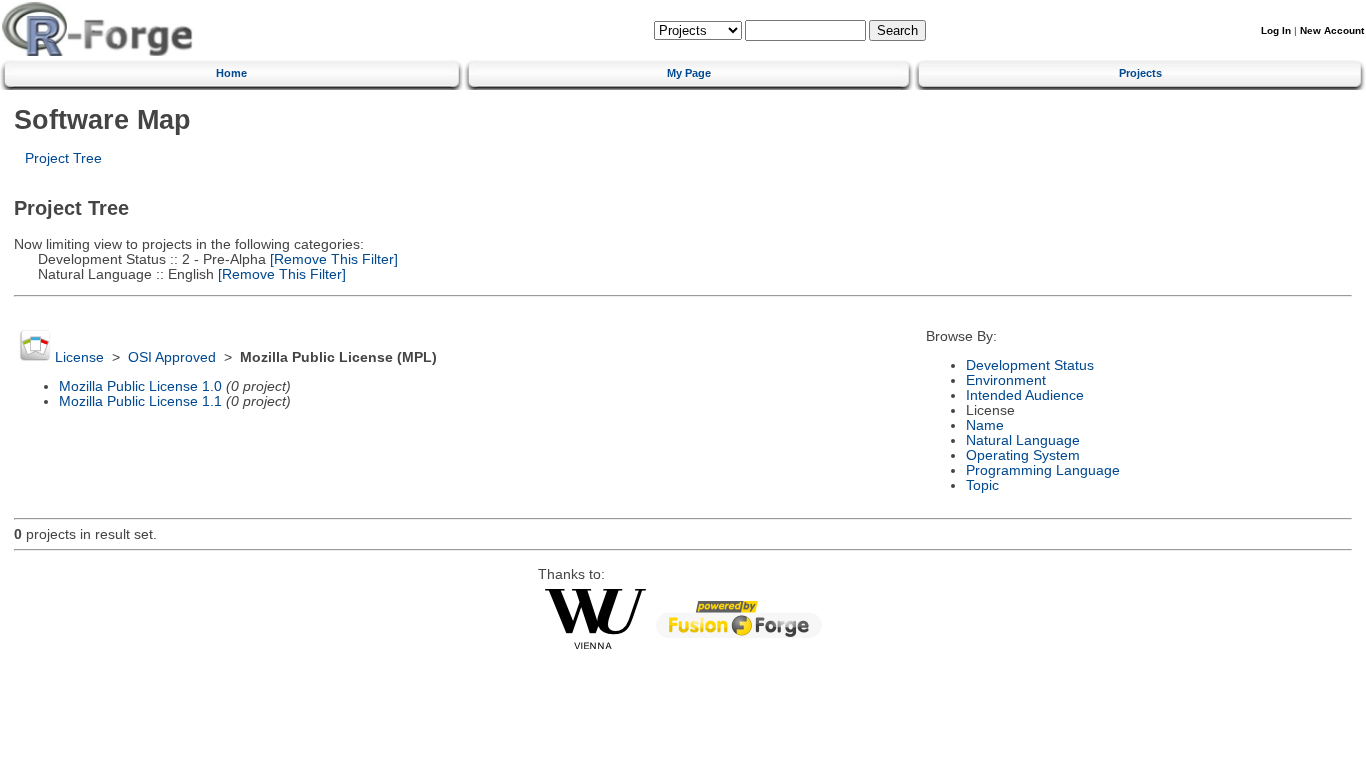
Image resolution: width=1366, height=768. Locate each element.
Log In (1276, 30)
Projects (1140, 73)
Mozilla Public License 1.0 (140, 386)
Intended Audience (1025, 395)
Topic (982, 485)
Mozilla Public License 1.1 (140, 401)
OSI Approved (172, 357)
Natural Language (1023, 440)
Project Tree (63, 158)
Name (985, 425)
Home (231, 73)
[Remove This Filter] (332, 259)
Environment (1006, 380)
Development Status (1030, 365)
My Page (689, 73)
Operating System (1023, 455)
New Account (1332, 30)
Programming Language (1043, 470)
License (79, 357)
